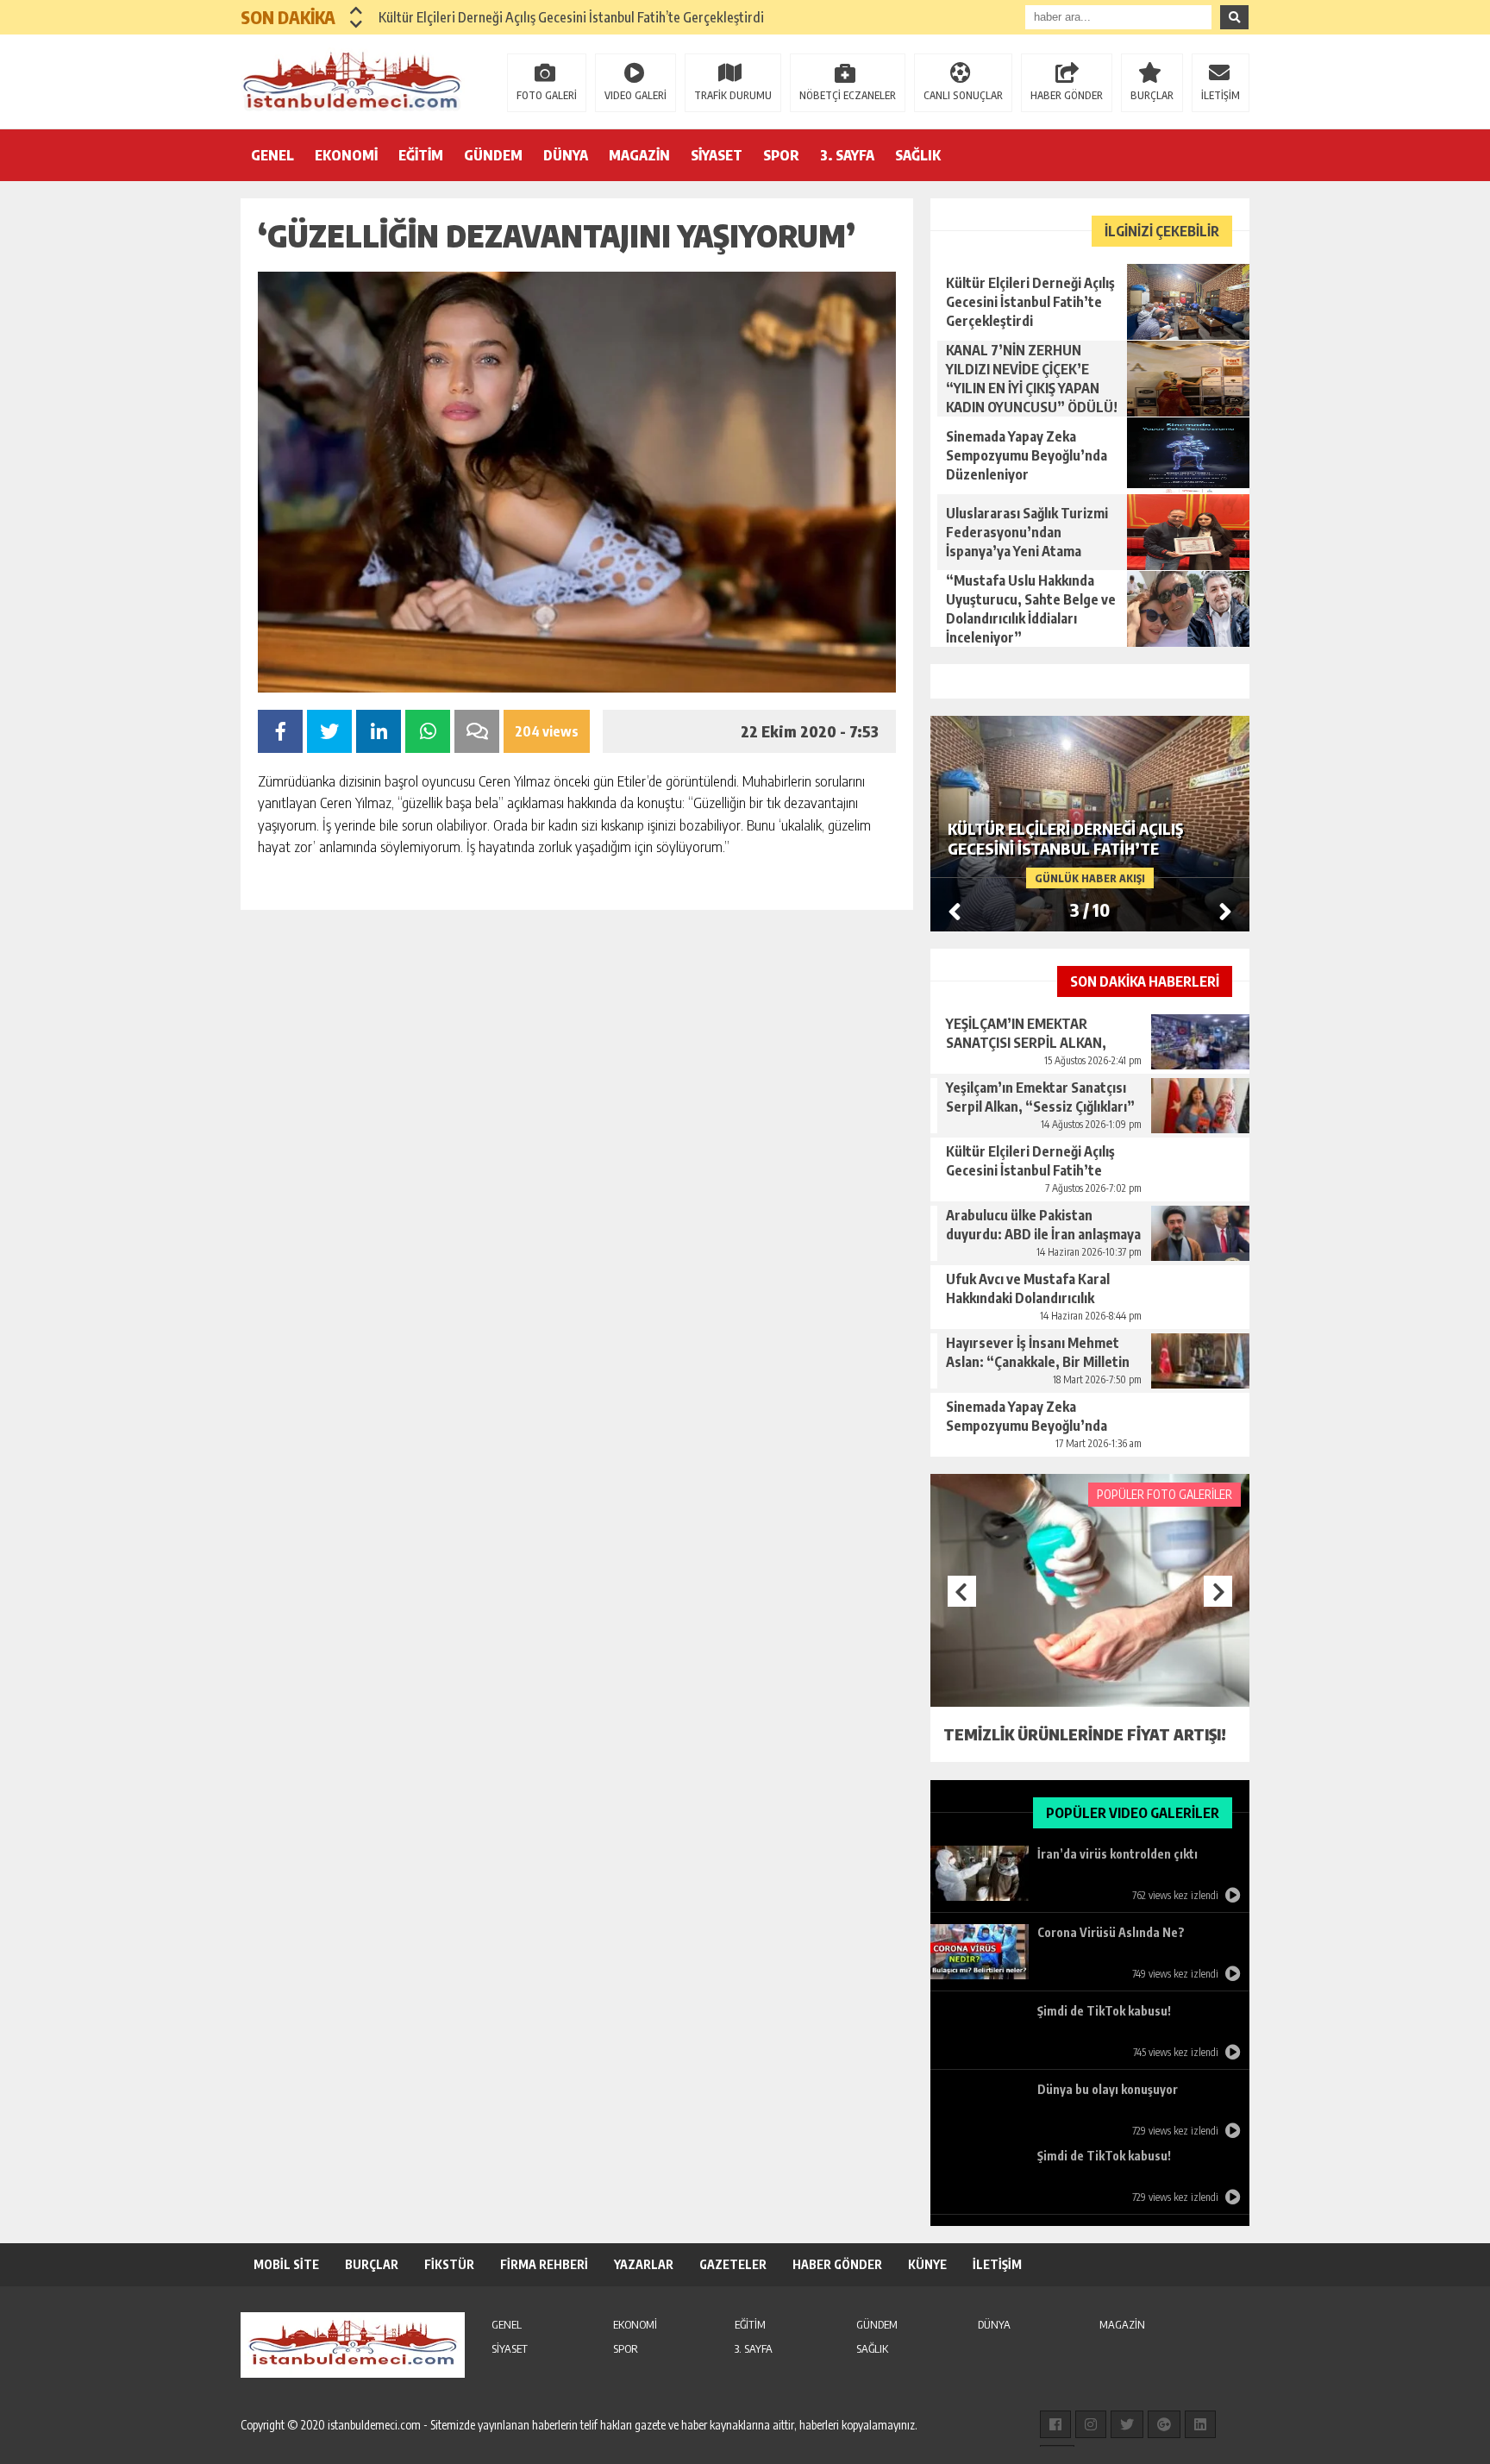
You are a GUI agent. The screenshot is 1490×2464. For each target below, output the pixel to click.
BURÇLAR (1152, 95)
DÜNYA (566, 155)
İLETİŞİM (1221, 95)
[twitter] (1127, 2424)
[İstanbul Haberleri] (353, 80)
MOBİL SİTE (286, 2264)
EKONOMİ (346, 155)
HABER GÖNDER (1067, 95)
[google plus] (1164, 2424)
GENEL (272, 155)
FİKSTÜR (449, 2264)
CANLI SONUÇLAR (963, 95)
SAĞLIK (918, 155)
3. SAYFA (847, 155)
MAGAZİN (639, 155)
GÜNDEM (493, 155)
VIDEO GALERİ (635, 95)
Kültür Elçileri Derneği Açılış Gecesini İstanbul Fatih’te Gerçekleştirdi (571, 17)
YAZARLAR (644, 2264)
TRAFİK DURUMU (733, 95)
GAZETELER (733, 2264)
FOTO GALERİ (547, 95)
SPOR (781, 155)
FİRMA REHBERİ (544, 2264)
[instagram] (1091, 2424)
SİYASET (717, 155)
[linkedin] (1200, 2424)
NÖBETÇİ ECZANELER (848, 95)
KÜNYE (927, 2264)
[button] (357, 10)
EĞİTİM (421, 155)
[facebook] (1055, 2424)
